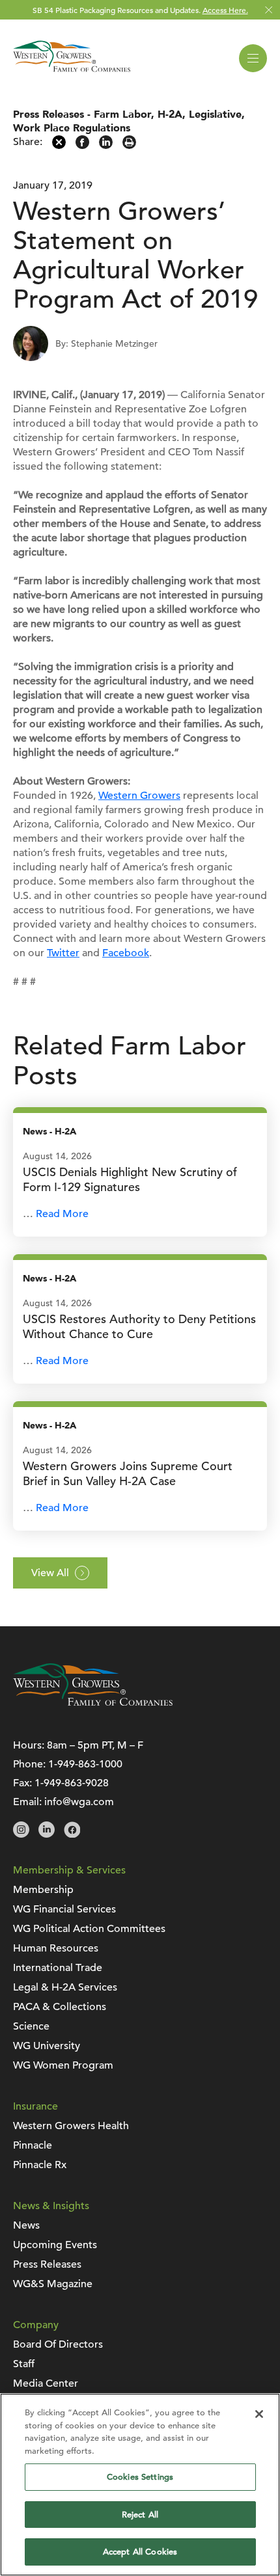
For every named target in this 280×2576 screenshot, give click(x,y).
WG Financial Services (64, 1909)
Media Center (46, 2383)
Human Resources (56, 1948)
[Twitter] (59, 146)
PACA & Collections (60, 2007)
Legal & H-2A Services (65, 1987)
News (35, 1132)
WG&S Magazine (53, 2284)
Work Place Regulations (72, 128)
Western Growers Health (71, 2126)
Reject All (140, 2515)
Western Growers (139, 796)
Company (36, 2325)
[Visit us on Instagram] (21, 1834)
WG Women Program (63, 2065)
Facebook (126, 953)
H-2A (170, 114)
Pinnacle (33, 2145)
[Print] (129, 146)
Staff (24, 2364)
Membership (43, 1890)
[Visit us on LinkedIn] (47, 1834)
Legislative (215, 114)
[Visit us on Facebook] (72, 1834)
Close (269, 10)
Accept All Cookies (140, 2552)
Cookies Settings (140, 2477)
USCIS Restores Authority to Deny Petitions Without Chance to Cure (139, 1326)
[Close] (259, 2414)
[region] (140, 2485)
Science (31, 2026)
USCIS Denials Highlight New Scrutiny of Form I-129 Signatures (130, 1179)
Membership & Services (69, 1870)
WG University (47, 2046)
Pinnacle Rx (40, 2165)
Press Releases (49, 114)
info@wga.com (79, 1802)
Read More (62, 1214)
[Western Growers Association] (72, 74)
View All (50, 1573)
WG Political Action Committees (89, 1929)
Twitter (63, 953)
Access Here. (225, 10)
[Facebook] (82, 146)
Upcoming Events (55, 2245)
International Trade (58, 1968)
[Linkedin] (106, 146)
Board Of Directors (58, 2344)
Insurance (35, 2106)
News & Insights (51, 2206)
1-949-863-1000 (85, 1764)
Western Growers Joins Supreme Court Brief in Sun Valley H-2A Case (128, 1473)
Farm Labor (122, 114)
